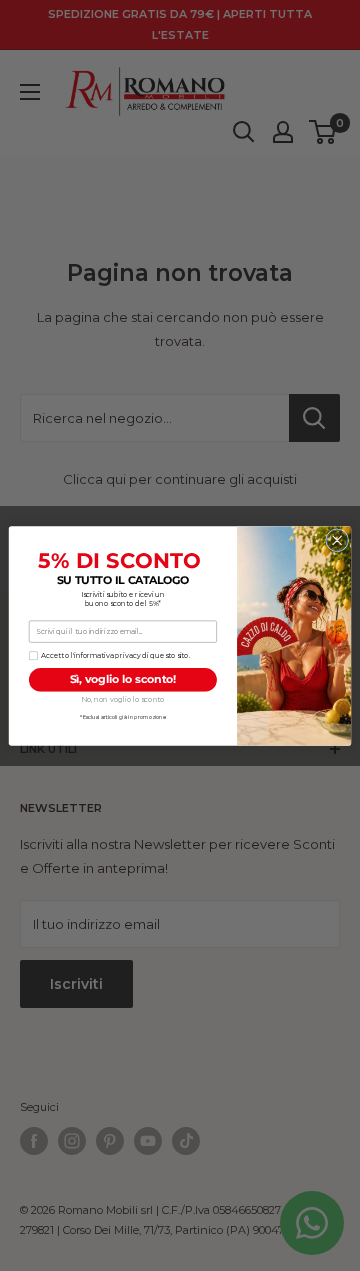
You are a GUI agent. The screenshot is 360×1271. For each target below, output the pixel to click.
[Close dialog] (337, 539)
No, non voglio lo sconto (123, 699)
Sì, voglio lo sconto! (123, 679)
